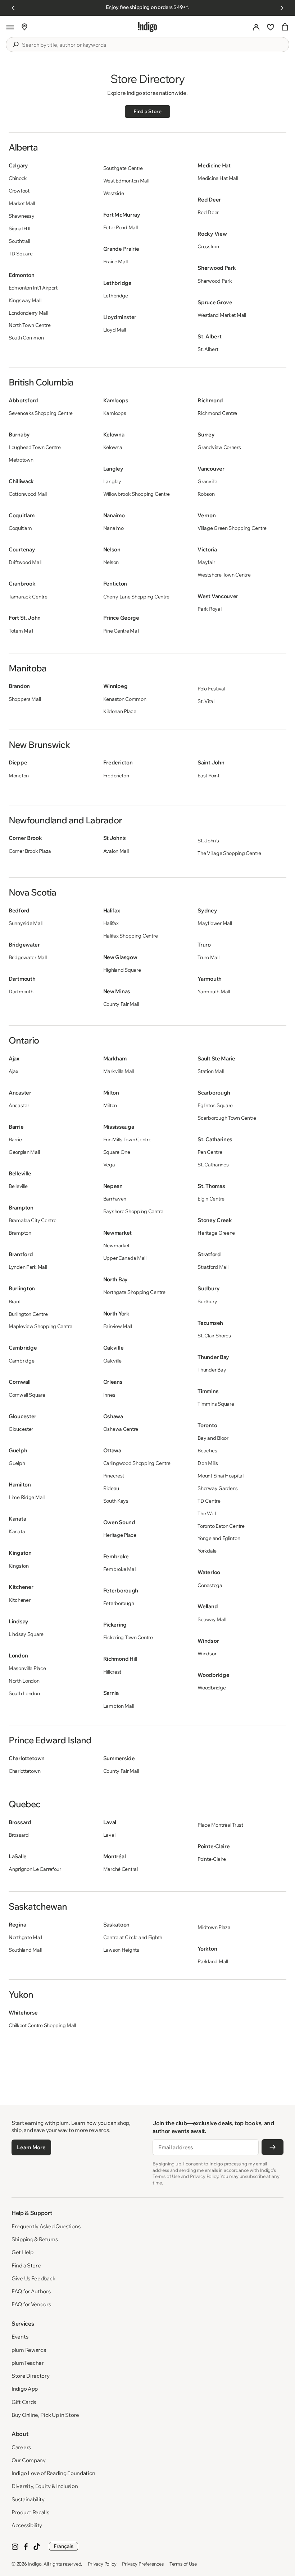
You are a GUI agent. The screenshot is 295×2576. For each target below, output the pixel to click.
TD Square (21, 254)
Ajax (13, 1071)
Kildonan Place (120, 711)
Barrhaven (115, 1199)
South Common (26, 338)
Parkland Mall (213, 1961)
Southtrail (19, 241)
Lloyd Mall (115, 330)
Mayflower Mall (215, 923)
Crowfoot (19, 191)
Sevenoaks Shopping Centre (41, 413)
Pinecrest (114, 1476)
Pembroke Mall (120, 1569)
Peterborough (119, 1603)
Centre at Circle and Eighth (133, 1937)
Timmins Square (216, 1404)
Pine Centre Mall (121, 631)
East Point (208, 776)
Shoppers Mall (25, 699)
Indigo (35, 2564)
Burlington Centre (28, 1314)
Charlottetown (24, 1771)
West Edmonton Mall (126, 181)
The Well (207, 1513)
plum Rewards (29, 2350)
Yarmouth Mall (214, 991)
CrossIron (208, 246)
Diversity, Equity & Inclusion (45, 2486)
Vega (109, 1165)
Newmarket (116, 1245)
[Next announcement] (282, 8)
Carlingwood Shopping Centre (137, 1463)
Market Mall (22, 203)
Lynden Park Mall (28, 1267)
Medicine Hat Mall (218, 178)
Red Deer (208, 212)
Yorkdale (207, 1551)
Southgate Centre (123, 168)
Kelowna (113, 447)
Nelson (111, 562)
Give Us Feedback (33, 2278)
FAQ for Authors (31, 2291)
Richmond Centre (217, 413)
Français (63, 2546)
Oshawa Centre (121, 1429)
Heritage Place (120, 1535)
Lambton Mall (119, 1706)
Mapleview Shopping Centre (40, 1326)
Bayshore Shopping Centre (133, 1211)
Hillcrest (112, 1672)
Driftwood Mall (25, 562)
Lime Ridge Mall (27, 1497)
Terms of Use (183, 2564)
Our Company (29, 2460)
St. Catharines (213, 1165)
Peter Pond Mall (121, 227)
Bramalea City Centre (32, 1220)
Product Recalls (30, 2512)
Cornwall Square (27, 1395)
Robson (206, 494)
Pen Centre (210, 1152)
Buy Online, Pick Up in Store (45, 2415)
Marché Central (121, 1869)
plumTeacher (28, 2363)
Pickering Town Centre (128, 1637)
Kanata (17, 1531)
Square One (117, 1152)
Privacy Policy (102, 2564)
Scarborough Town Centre (227, 1118)
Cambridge (21, 1361)
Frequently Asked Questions (46, 2226)
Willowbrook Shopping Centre (137, 494)
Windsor (207, 1654)
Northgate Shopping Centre (134, 1292)
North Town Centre (29, 325)
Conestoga (210, 1585)
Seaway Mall (212, 1619)
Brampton (20, 1233)
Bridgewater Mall (28, 957)
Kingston (19, 1566)
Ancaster (19, 1105)
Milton (110, 1105)
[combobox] (153, 45)
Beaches (207, 1451)
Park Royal (209, 609)
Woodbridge (212, 1688)
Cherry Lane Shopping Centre (136, 597)
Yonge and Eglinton (219, 1538)
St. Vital (206, 701)
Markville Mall (119, 1071)
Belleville (18, 1186)
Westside (114, 193)
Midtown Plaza (214, 1927)
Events (20, 2337)
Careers (21, 2447)
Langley (112, 481)
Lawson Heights (121, 1950)
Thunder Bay (212, 1370)
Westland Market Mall (222, 315)
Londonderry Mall (28, 313)
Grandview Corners (219, 447)
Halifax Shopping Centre (131, 936)
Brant (15, 1301)
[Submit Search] (15, 45)
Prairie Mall (115, 262)
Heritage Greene (216, 1233)
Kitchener (19, 1600)
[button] (10, 27)
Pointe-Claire (212, 1859)
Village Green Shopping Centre (232, 528)
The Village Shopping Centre (229, 853)
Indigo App (25, 2389)
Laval (109, 1835)
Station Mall (211, 1071)
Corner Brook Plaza (30, 851)
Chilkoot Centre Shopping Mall (42, 2025)
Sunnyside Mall (26, 923)
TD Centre (209, 1501)
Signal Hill (19, 228)
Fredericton (116, 776)
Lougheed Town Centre (35, 447)
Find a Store (147, 111)
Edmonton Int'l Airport (33, 288)
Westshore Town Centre (224, 575)
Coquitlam (20, 528)
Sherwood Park (215, 281)
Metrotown (21, 460)
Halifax (111, 923)
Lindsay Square (26, 1634)
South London (24, 1693)
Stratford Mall (213, 1267)
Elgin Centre (211, 1199)
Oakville (112, 1361)
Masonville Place (27, 1668)
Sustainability (28, 2499)
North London (24, 1681)
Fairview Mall (118, 1326)
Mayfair (206, 562)
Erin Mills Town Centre (127, 1139)
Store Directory (31, 2376)
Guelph (17, 1463)
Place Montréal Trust (220, 1825)
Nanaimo (114, 528)
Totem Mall (21, 631)
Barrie (15, 1139)
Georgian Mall (24, 1152)
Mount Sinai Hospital (220, 1476)
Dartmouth (21, 991)
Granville (207, 481)
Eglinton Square (215, 1105)
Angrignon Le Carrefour (35, 1869)
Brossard (19, 1835)
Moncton (19, 776)
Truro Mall (208, 957)
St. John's (208, 841)
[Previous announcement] (13, 8)
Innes (109, 1395)
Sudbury (207, 1301)
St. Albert (208, 349)
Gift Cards (24, 2402)
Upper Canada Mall (125, 1258)
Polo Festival (211, 689)
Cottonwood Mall (28, 494)
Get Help (22, 2252)
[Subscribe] (273, 2147)
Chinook (18, 178)
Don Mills (208, 1463)
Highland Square (122, 970)
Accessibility (27, 2525)
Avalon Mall (116, 851)
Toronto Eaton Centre (221, 1526)
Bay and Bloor (213, 1438)
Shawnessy (21, 216)
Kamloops (115, 413)
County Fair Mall (121, 1004)
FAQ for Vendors (31, 2304)
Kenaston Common (125, 699)
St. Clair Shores (214, 1336)
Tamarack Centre (28, 597)
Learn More (31, 2147)
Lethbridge (116, 296)
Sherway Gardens (218, 1488)
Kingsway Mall (25, 300)
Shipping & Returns (35, 2239)
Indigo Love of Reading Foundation (53, 2473)
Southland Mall (25, 1950)
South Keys (116, 1501)
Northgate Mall (25, 1937)
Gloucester (21, 1429)
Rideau (111, 1488)
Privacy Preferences (143, 2564)
